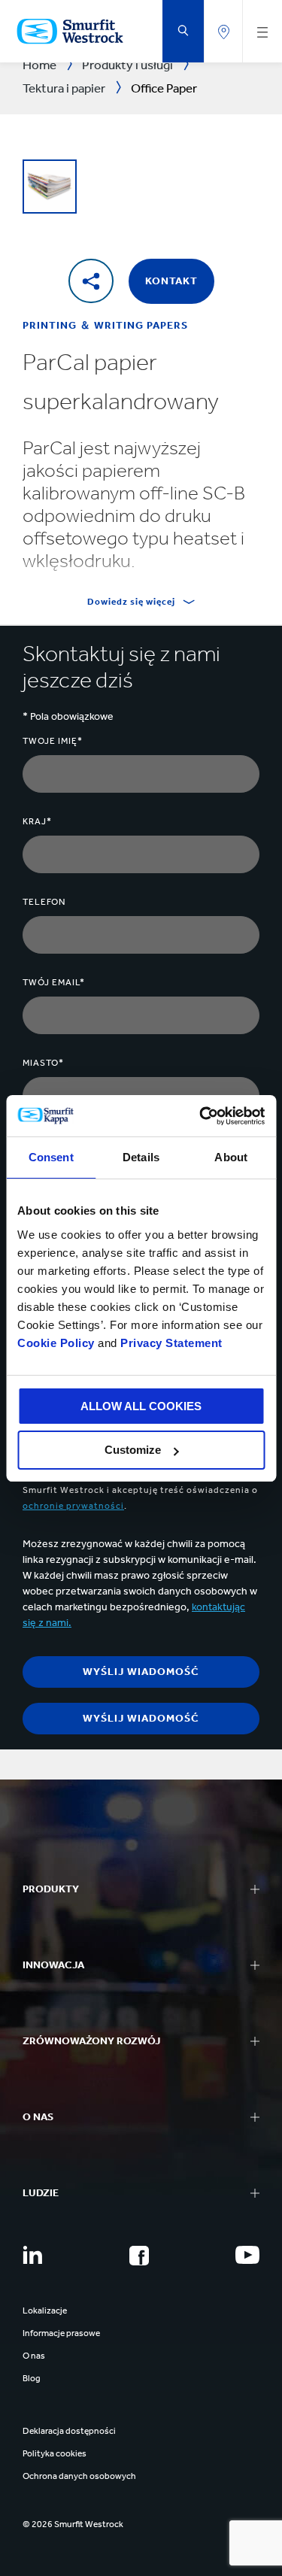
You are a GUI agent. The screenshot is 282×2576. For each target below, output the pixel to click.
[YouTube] (247, 2255)
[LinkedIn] (32, 2255)
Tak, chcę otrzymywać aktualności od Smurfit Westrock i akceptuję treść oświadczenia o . (140, 1490)
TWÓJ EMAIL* (54, 982)
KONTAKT (171, 281)
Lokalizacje (45, 2311)
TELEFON (44, 902)
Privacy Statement (170, 1343)
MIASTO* (43, 1063)
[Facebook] (139, 2256)
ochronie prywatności (73, 1506)
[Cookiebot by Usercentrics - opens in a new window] (201, 1116)
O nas (34, 2356)
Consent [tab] (51, 1157)
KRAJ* (37, 821)
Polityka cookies (55, 2453)
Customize (133, 1450)
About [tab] (231, 1157)
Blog (32, 2378)
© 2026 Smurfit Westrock (73, 2524)
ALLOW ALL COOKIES (141, 1406)
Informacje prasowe (61, 2333)
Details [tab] (141, 1157)
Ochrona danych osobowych (79, 2476)
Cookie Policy (56, 1343)
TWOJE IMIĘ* (53, 741)
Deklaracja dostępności (69, 2431)
